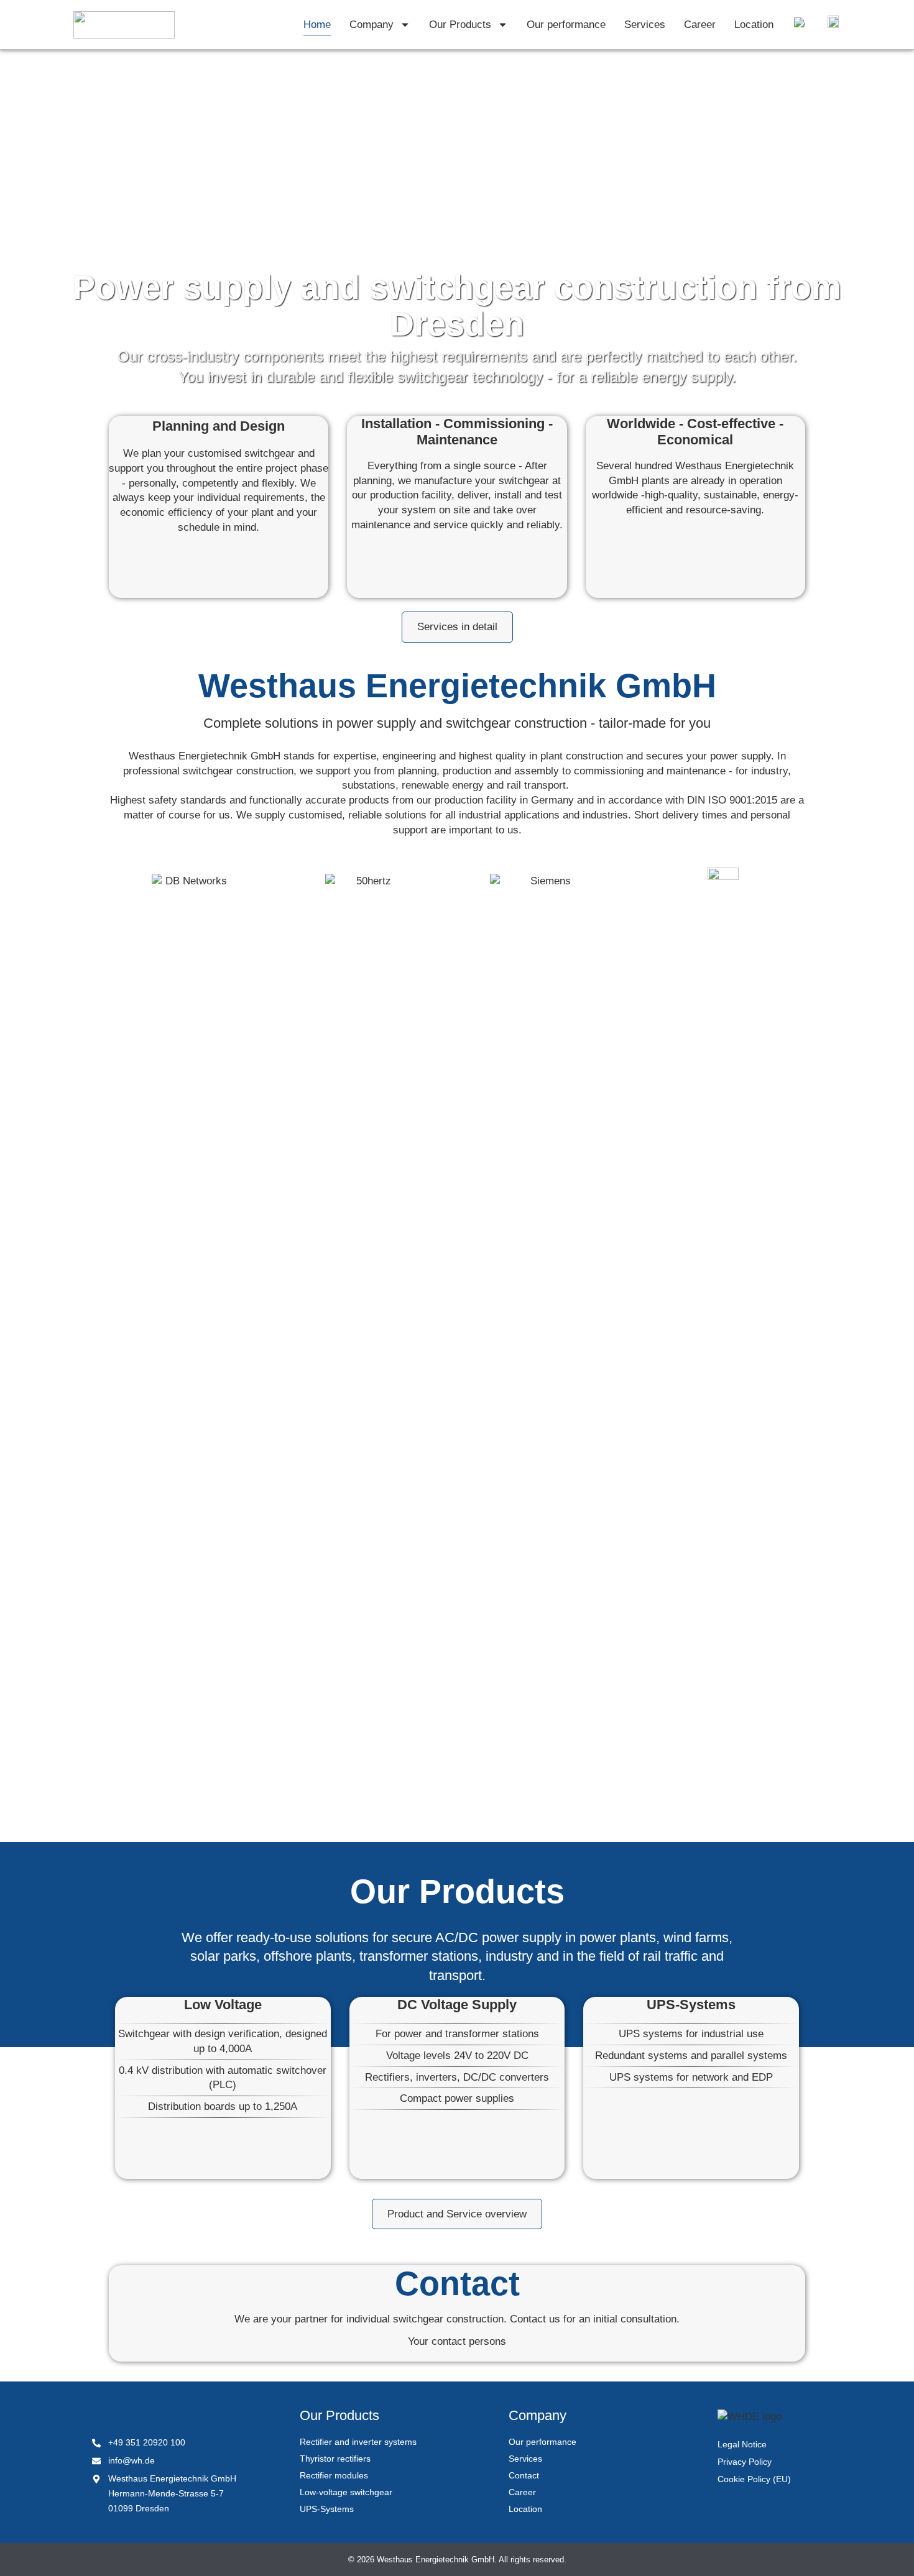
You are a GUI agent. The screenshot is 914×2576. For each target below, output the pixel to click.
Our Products (460, 25)
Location (754, 25)
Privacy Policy (745, 2462)
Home (317, 25)
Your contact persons (457, 2341)
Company (372, 25)
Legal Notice (742, 2444)
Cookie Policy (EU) (754, 2479)
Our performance (566, 25)
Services (645, 25)
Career (700, 25)
